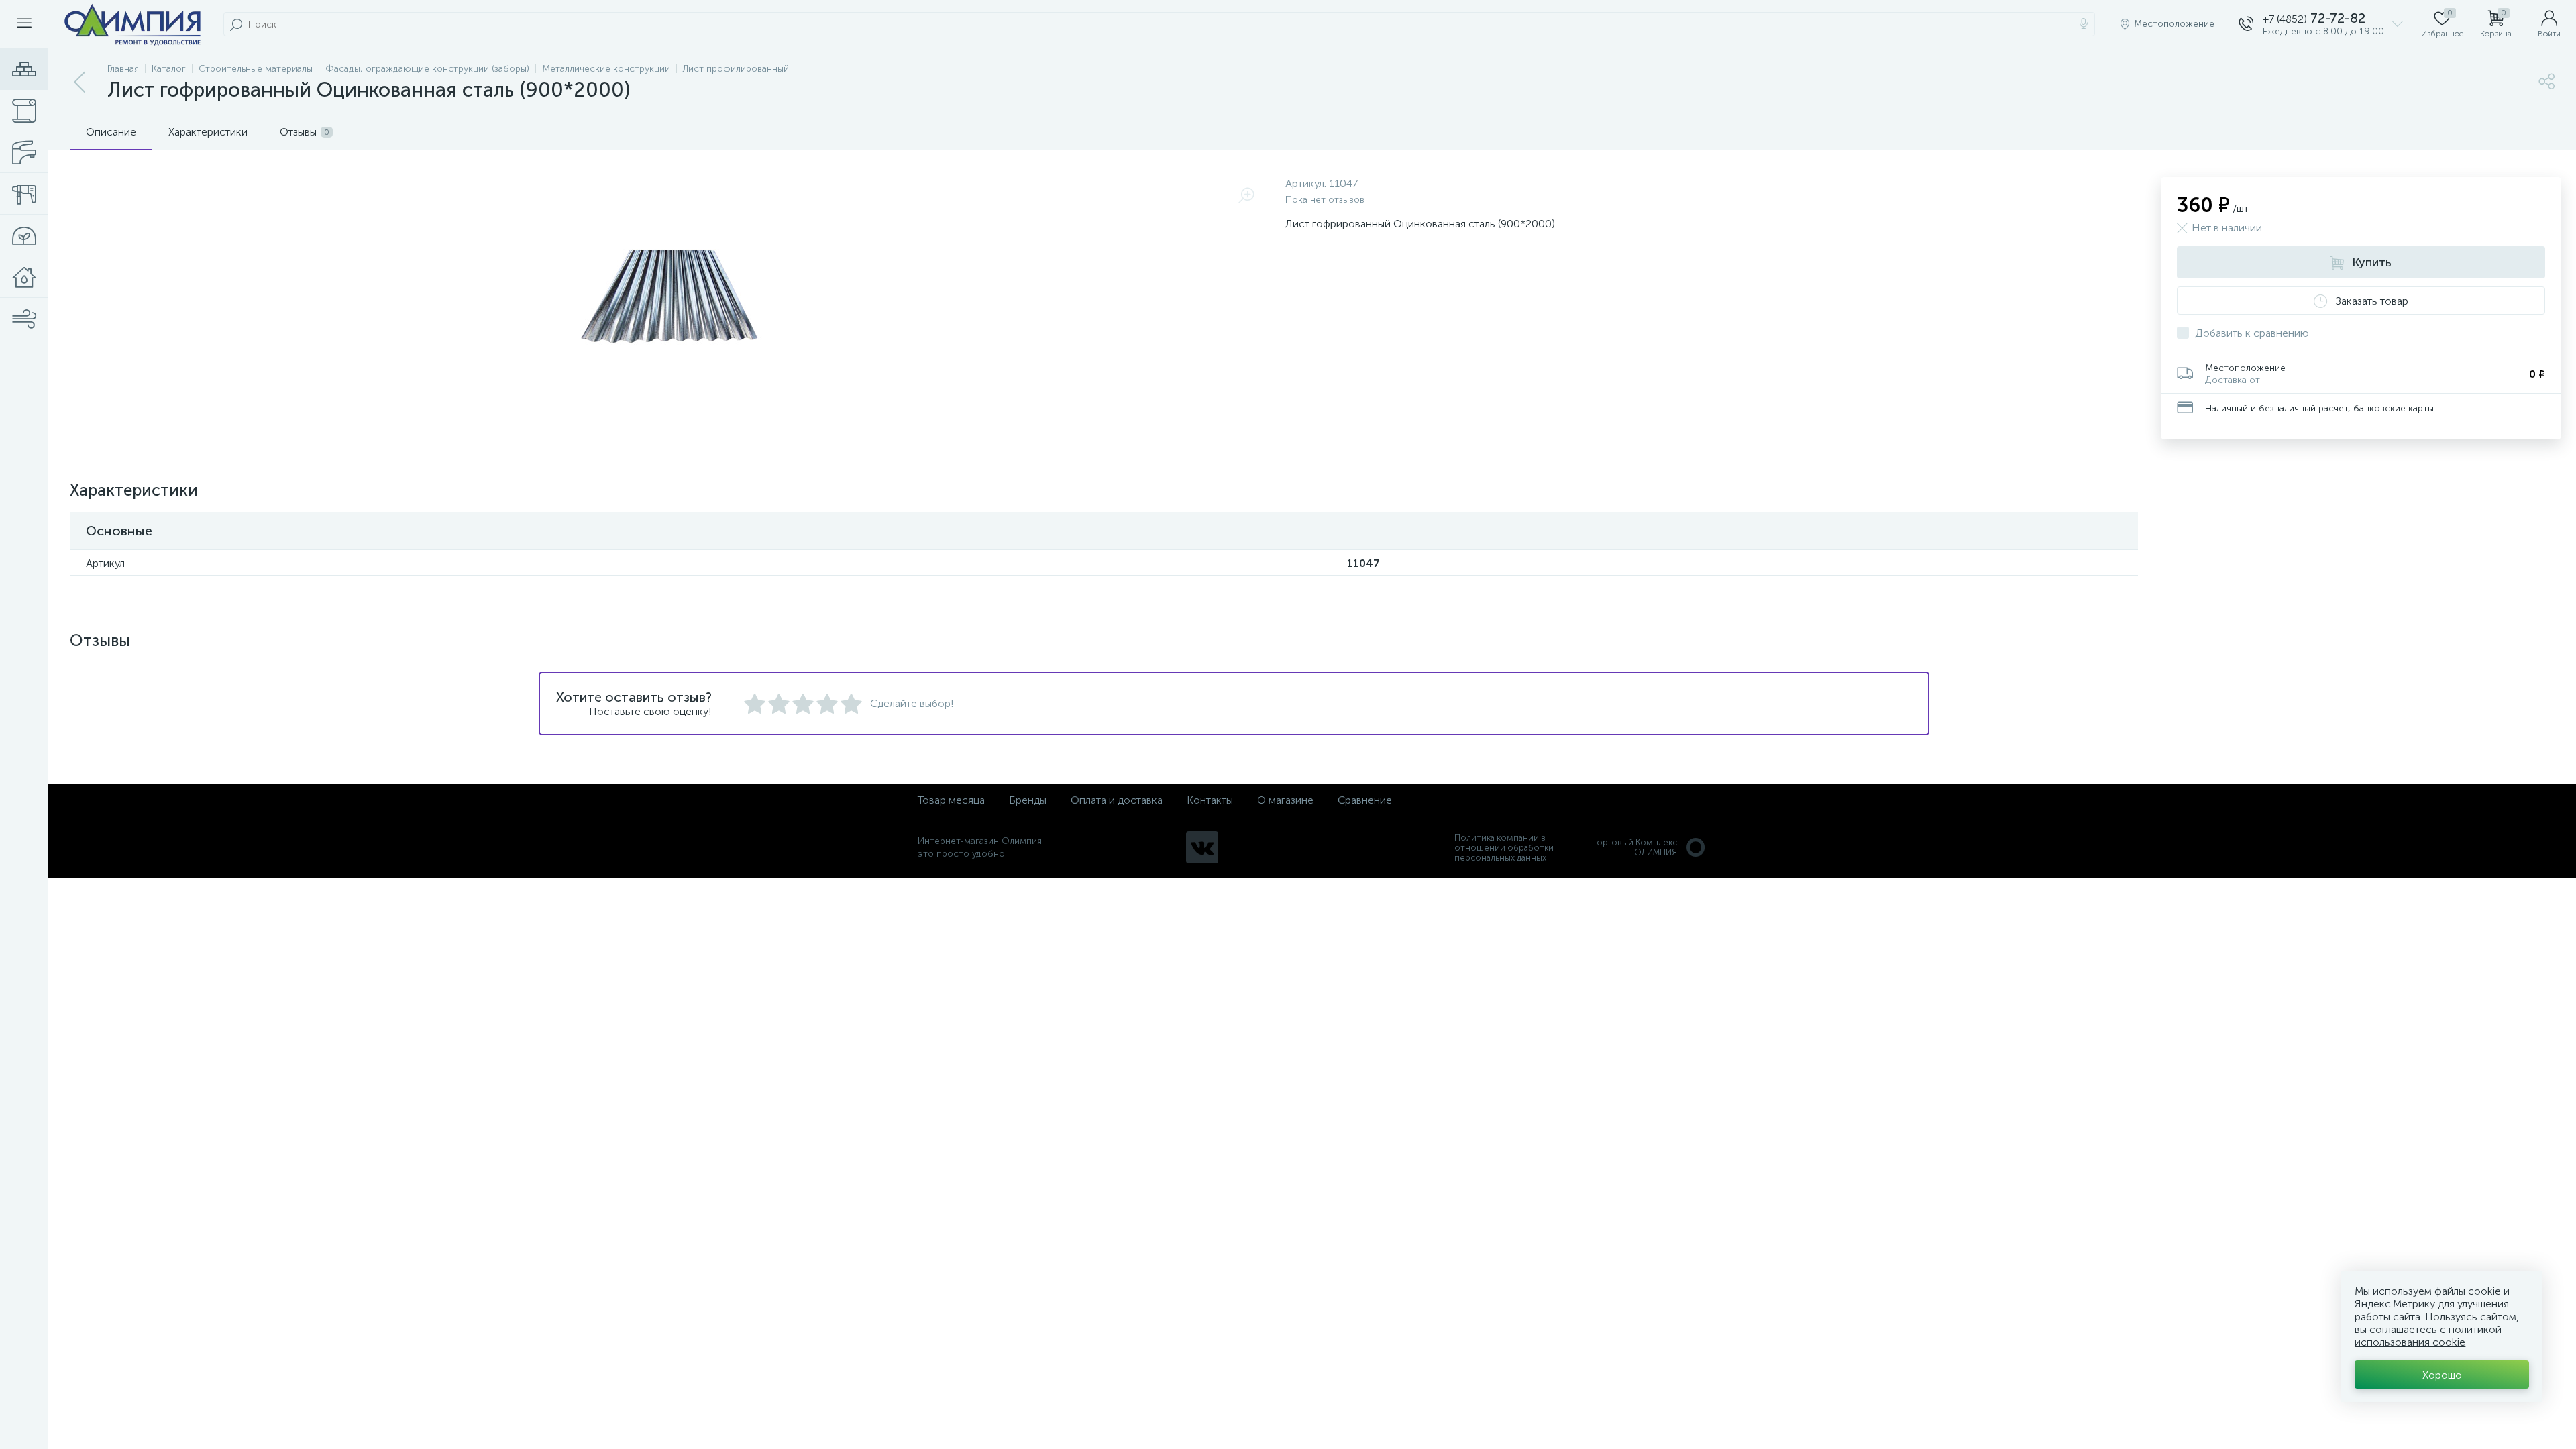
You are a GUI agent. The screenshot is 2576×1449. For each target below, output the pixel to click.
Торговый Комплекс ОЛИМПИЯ (1635, 847)
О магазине (1285, 800)
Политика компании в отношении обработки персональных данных (1504, 848)
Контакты (1210, 800)
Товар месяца (951, 800)
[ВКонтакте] (1202, 847)
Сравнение (1365, 800)
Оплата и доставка (1117, 800)
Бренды (1028, 800)
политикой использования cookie (2428, 1336)
